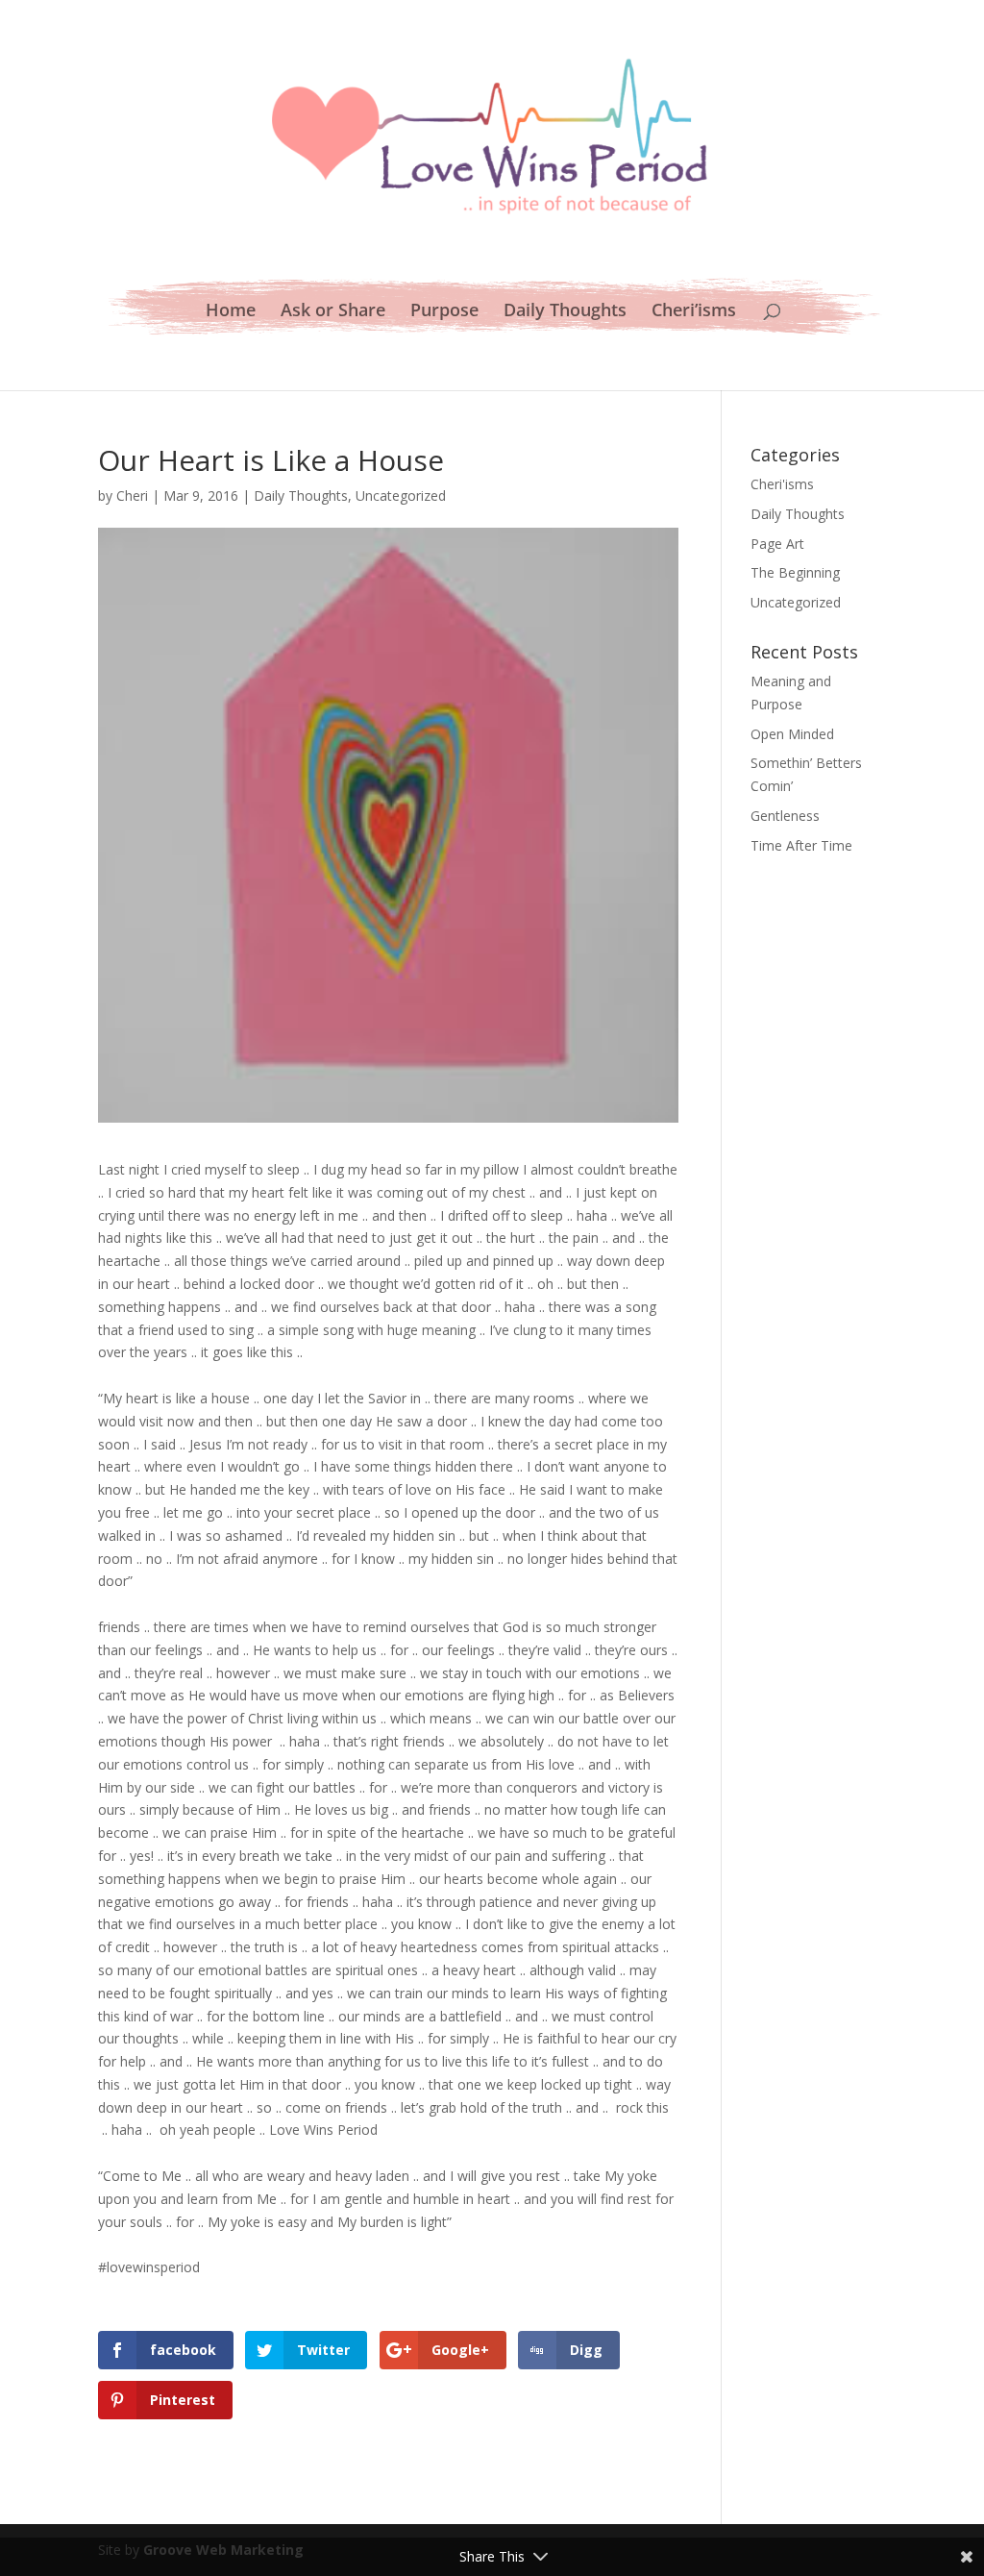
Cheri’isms (694, 312)
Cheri (132, 495)
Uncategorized (401, 495)
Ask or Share (333, 312)
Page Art (777, 544)
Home (231, 312)
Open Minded (792, 734)
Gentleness (785, 816)
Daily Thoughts (565, 312)
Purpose (444, 312)
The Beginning (795, 572)
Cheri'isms (782, 484)
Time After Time (801, 845)
